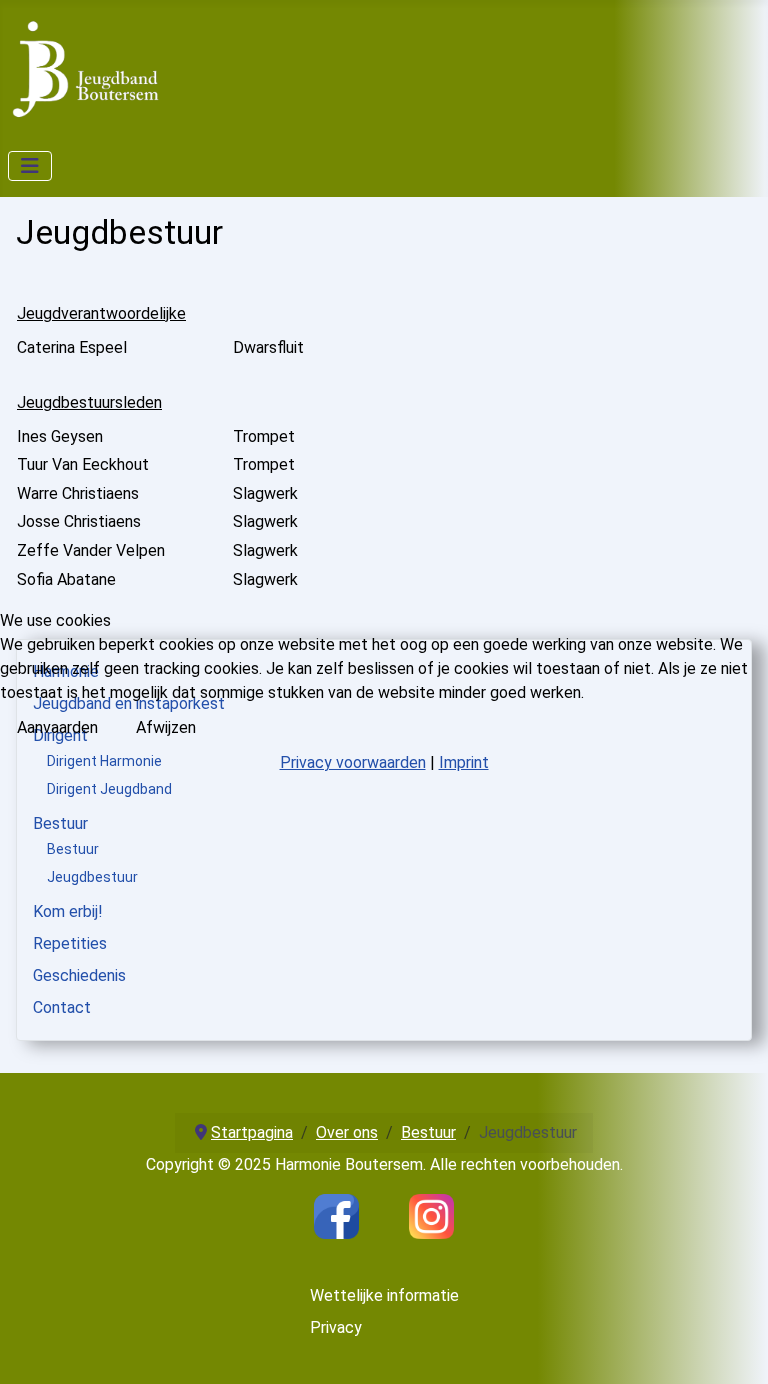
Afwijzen (166, 727)
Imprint (464, 762)
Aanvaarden (57, 727)
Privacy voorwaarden (353, 762)
